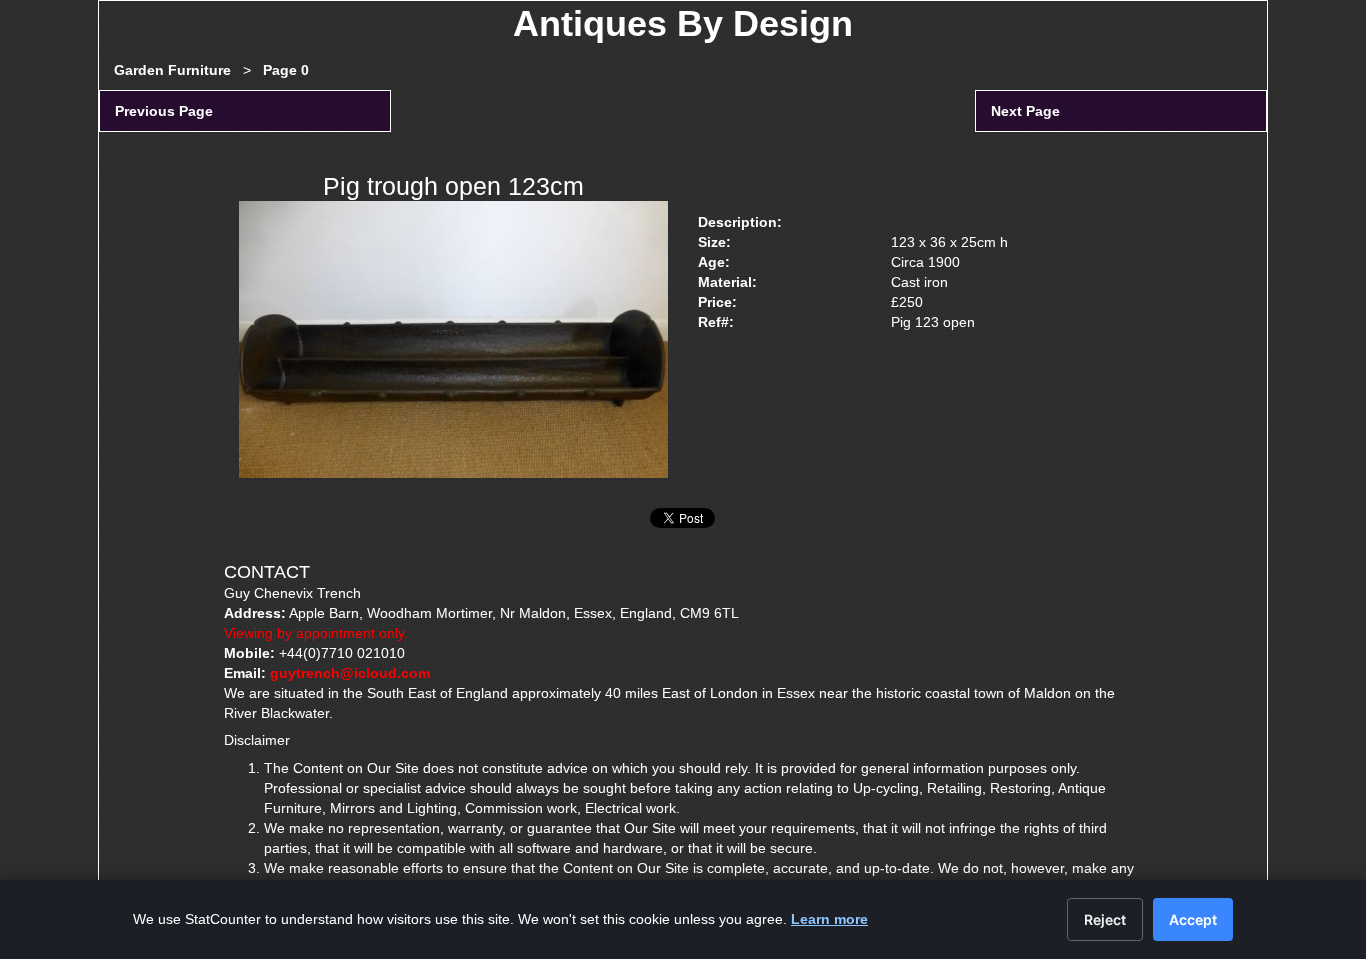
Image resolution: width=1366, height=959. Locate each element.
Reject (1105, 919)
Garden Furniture (172, 70)
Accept (1193, 919)
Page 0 (286, 70)
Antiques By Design (683, 23)
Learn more (829, 919)
